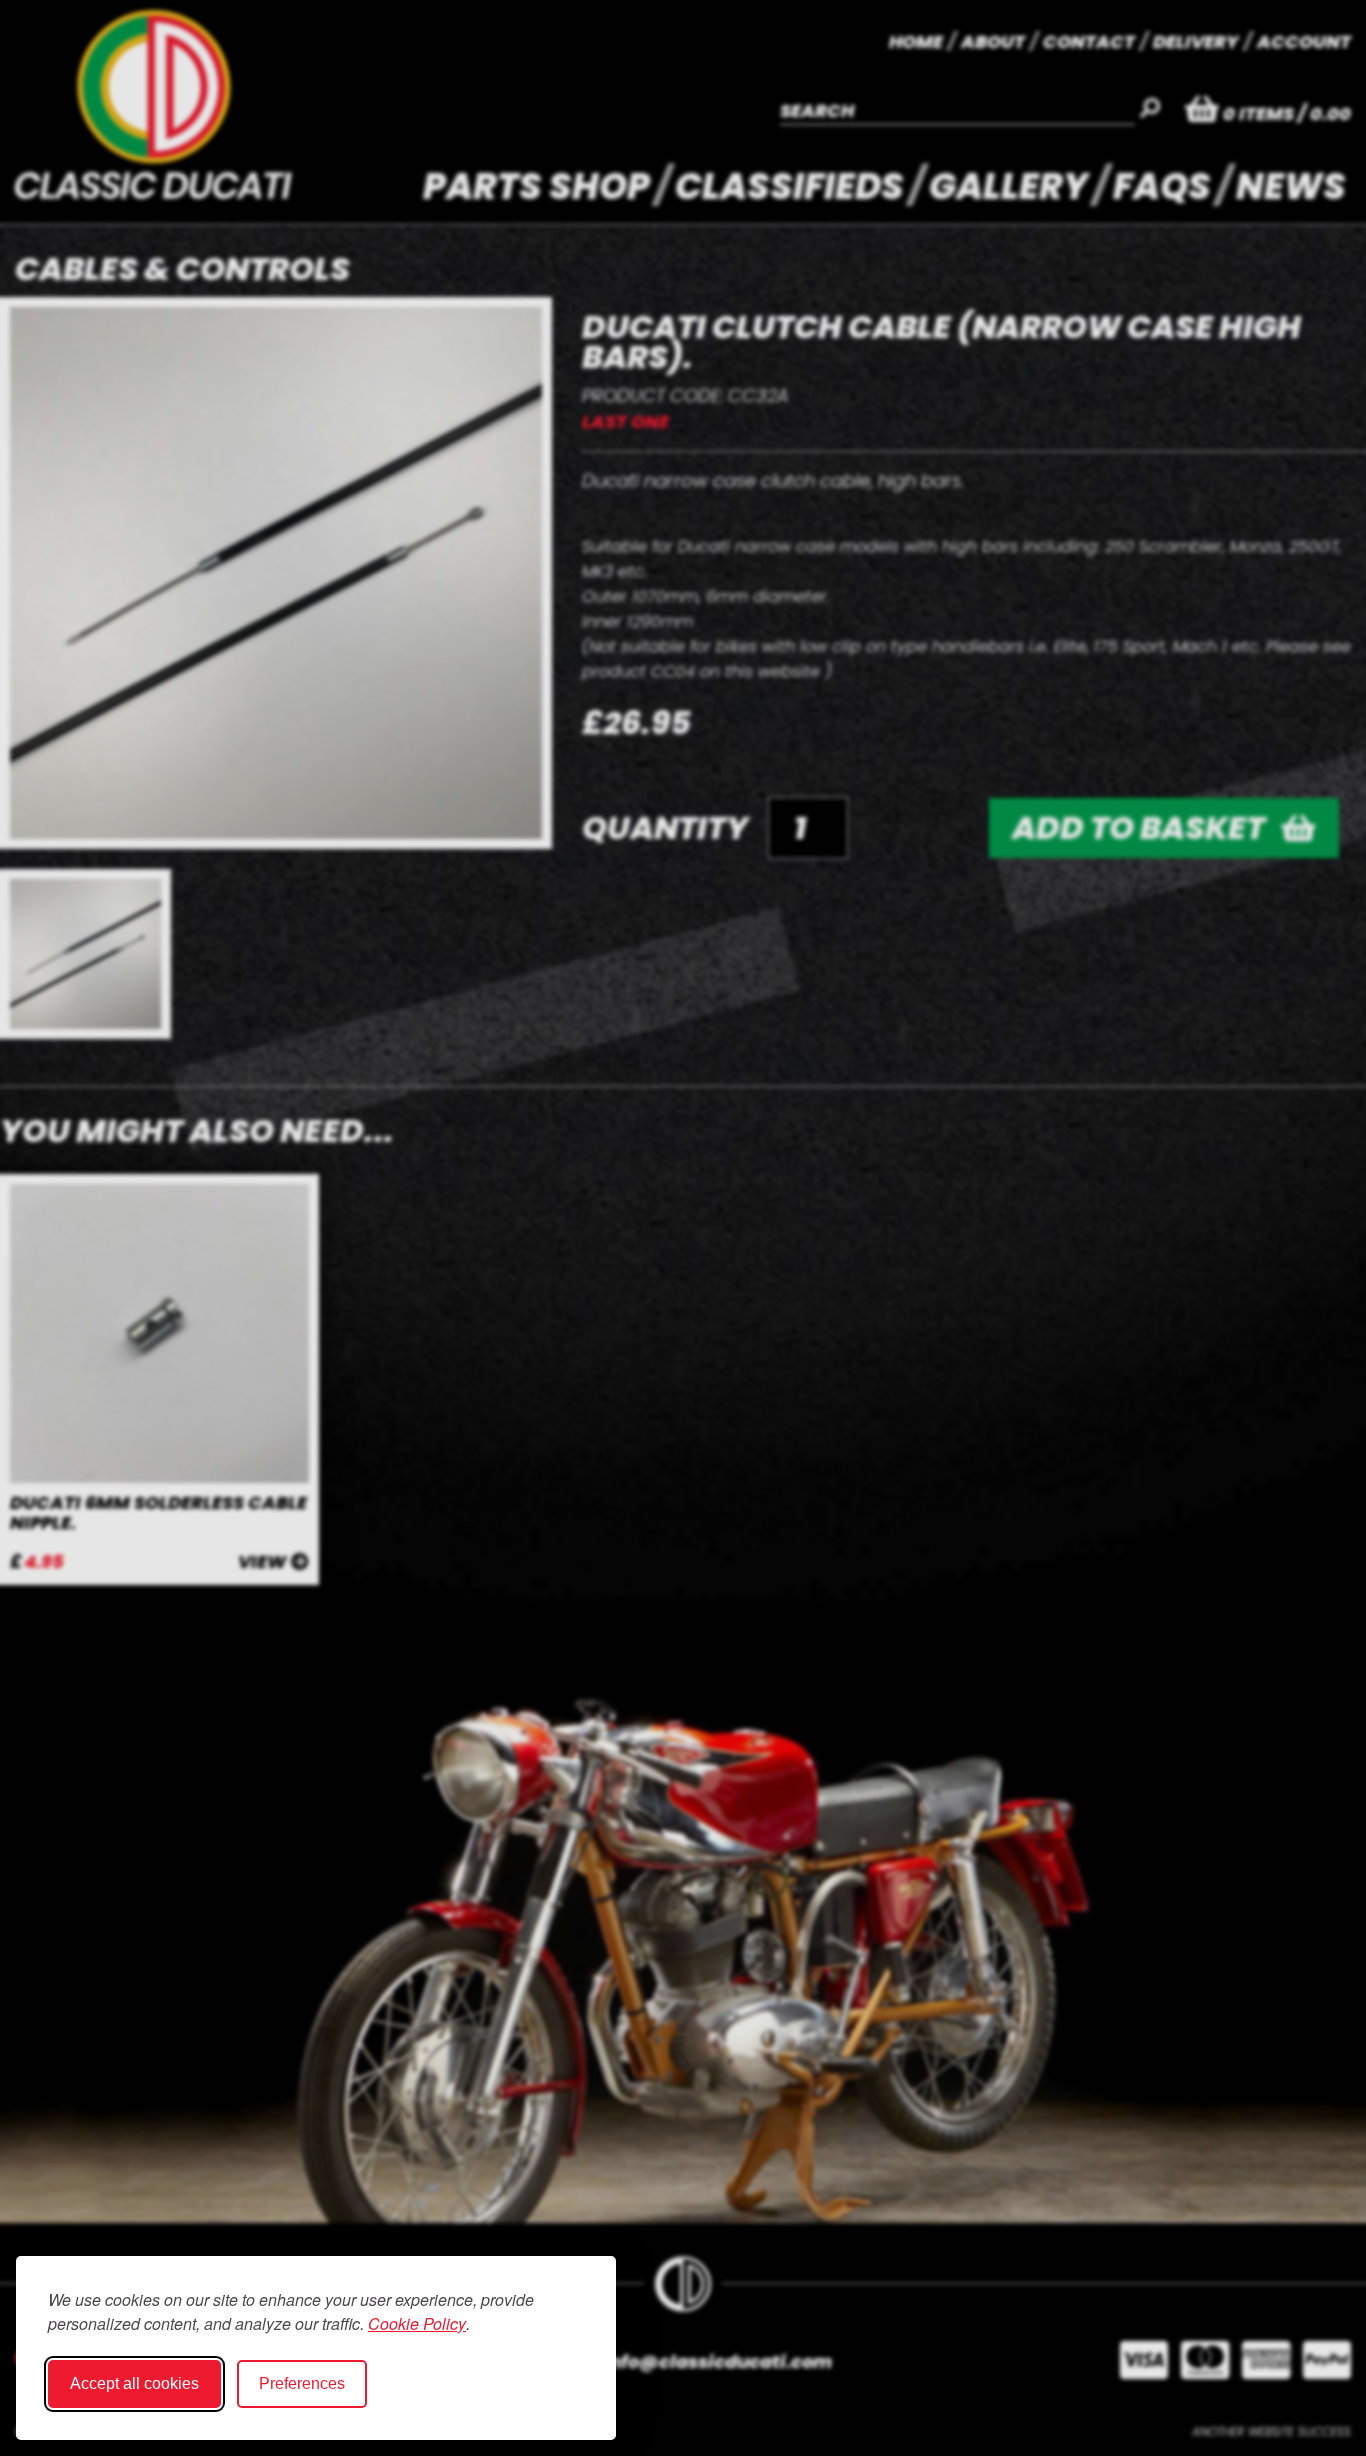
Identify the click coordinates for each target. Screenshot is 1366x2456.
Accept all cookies (134, 2383)
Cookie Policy (417, 2323)
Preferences (302, 2383)
